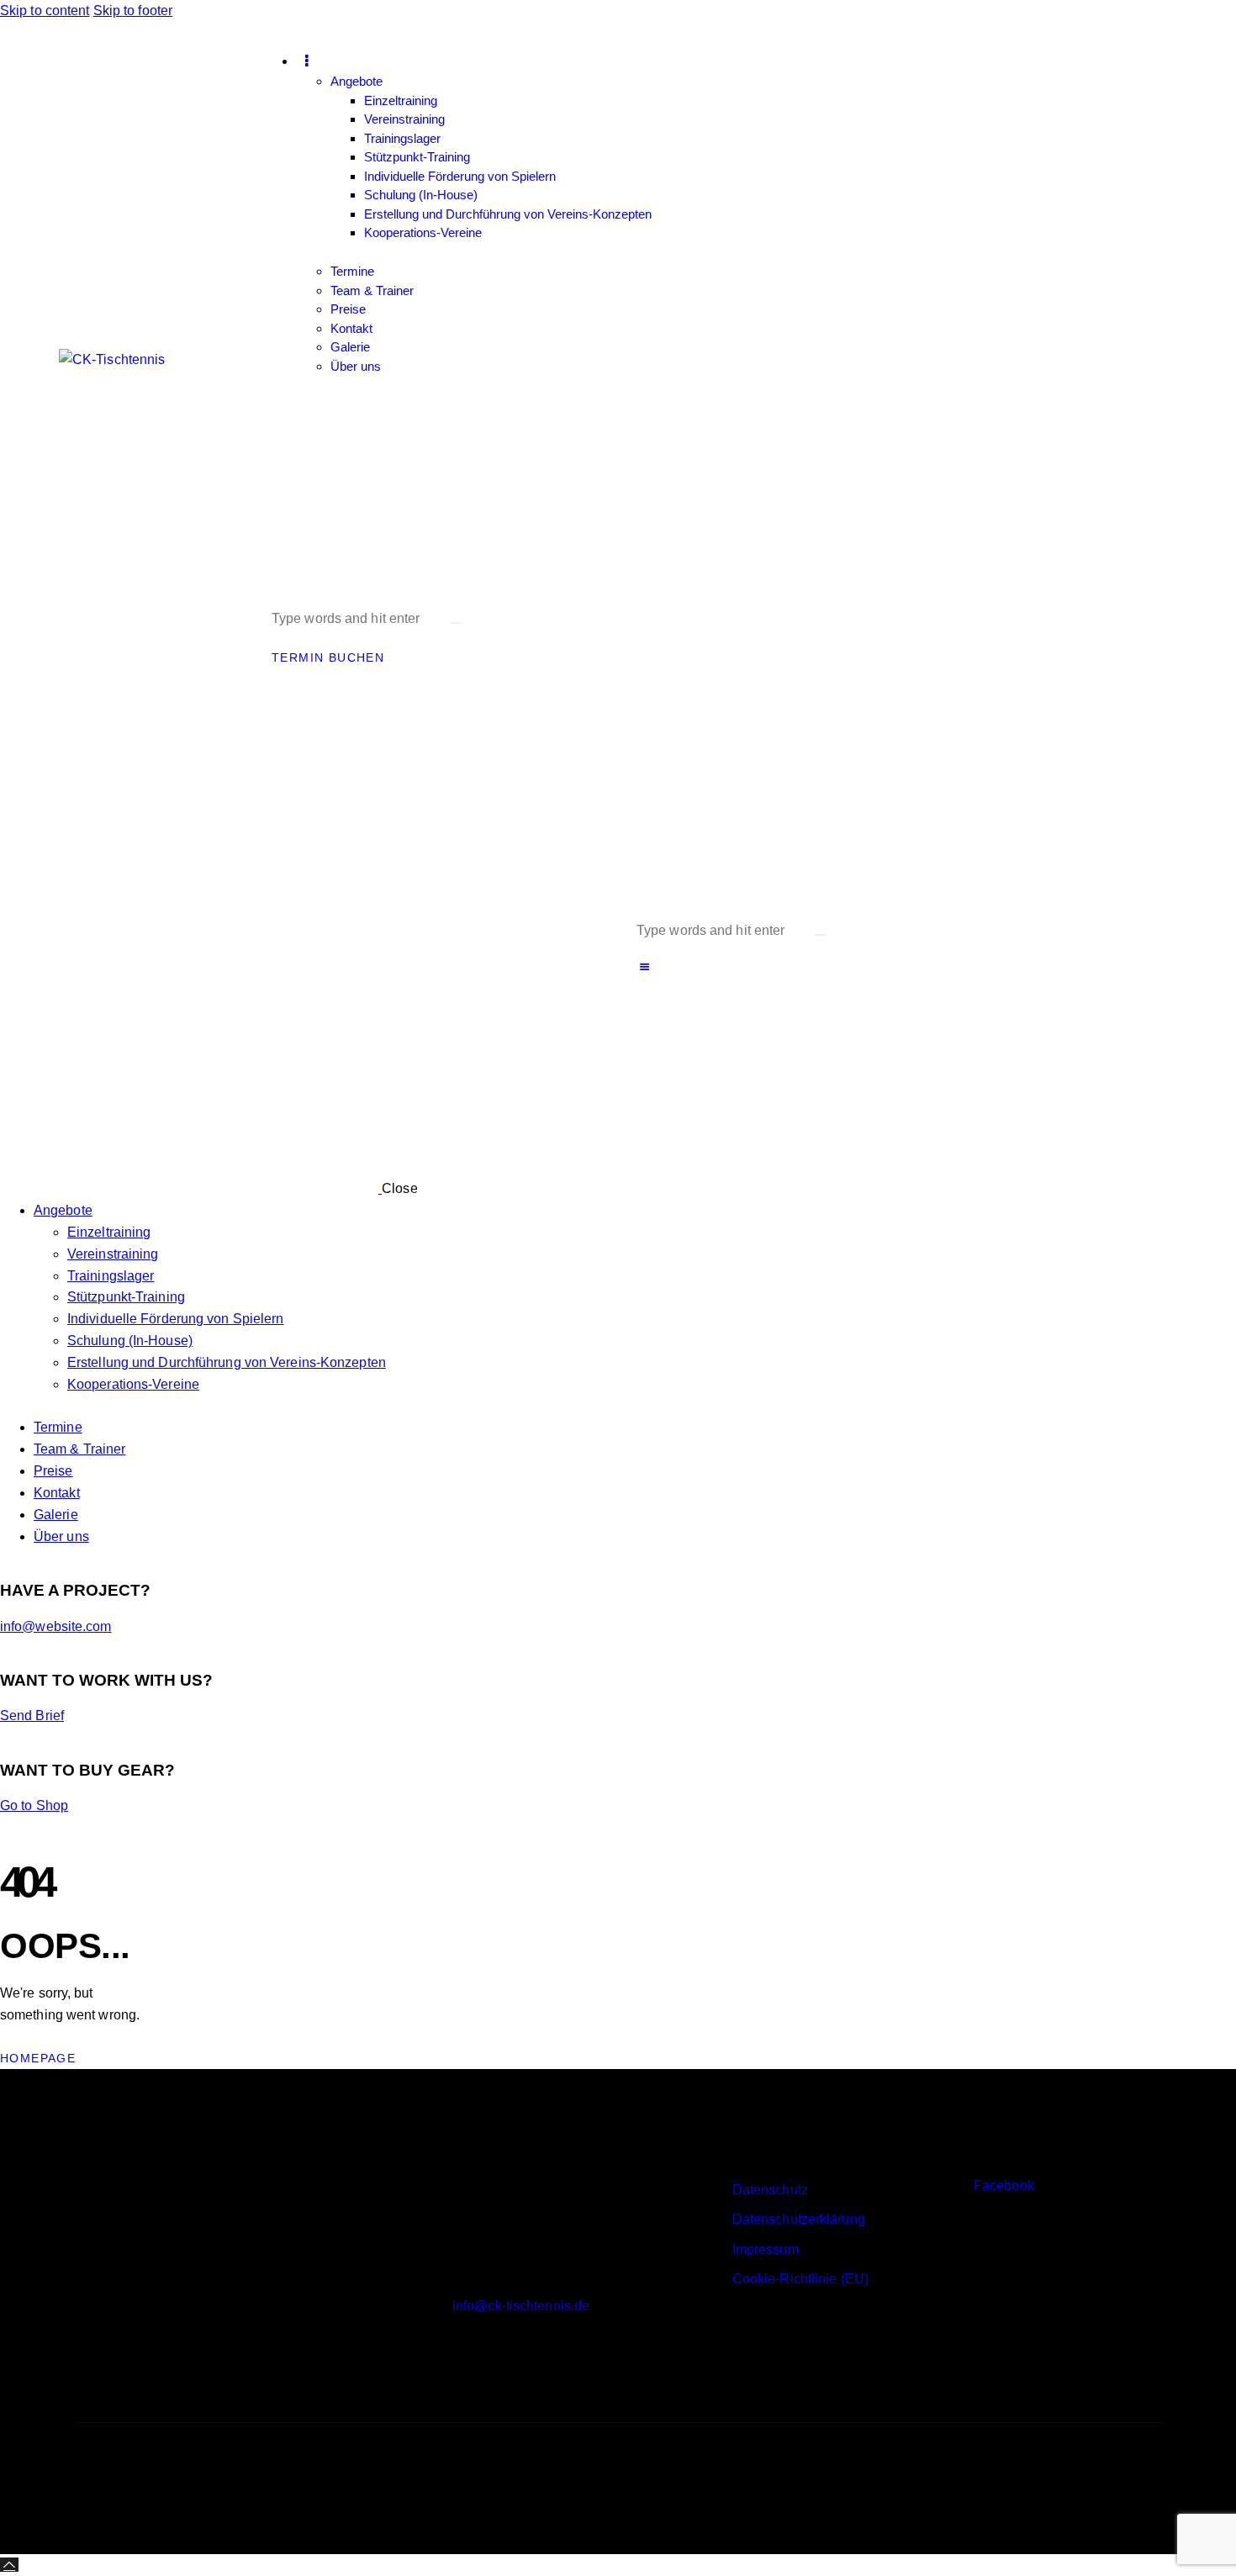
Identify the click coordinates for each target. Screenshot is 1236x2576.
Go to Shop (34, 1805)
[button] (644, 967)
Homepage (38, 2058)
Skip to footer (133, 11)
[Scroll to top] (9, 2565)
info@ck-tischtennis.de (521, 2306)
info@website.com (56, 1626)
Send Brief (32, 1716)
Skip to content (45, 11)
